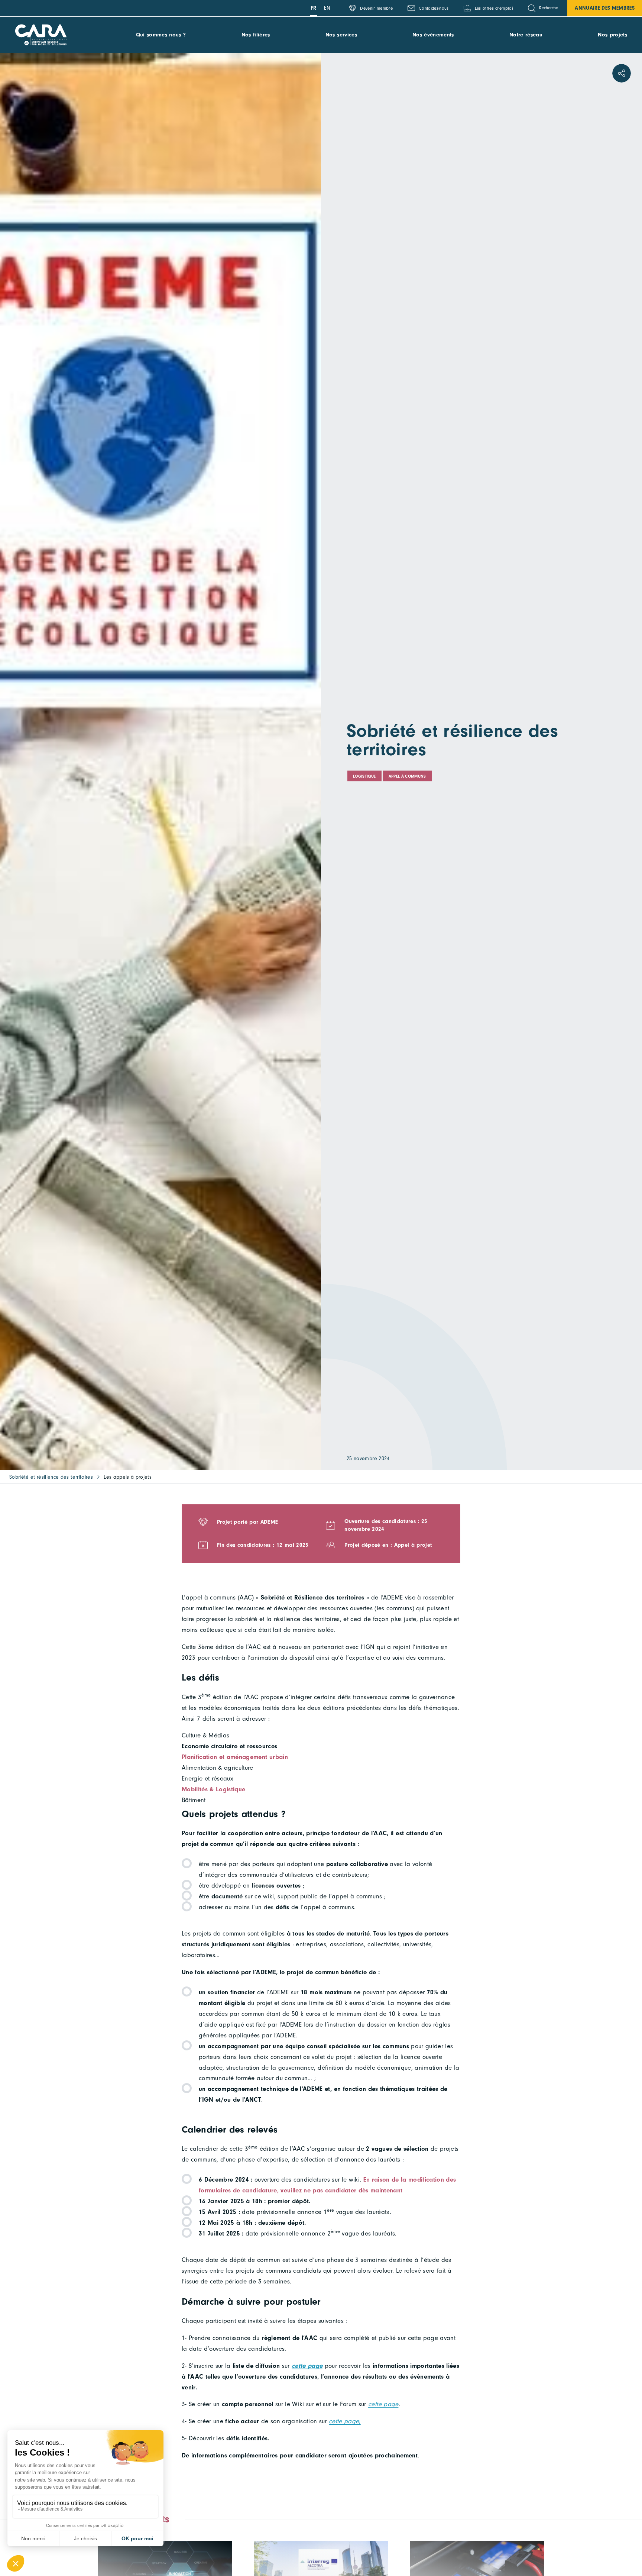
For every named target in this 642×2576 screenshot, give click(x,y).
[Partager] (622, 73)
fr (314, 8)
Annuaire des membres (605, 8)
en (327, 8)
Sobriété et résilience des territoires (51, 1477)
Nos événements (433, 35)
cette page (383, 2404)
